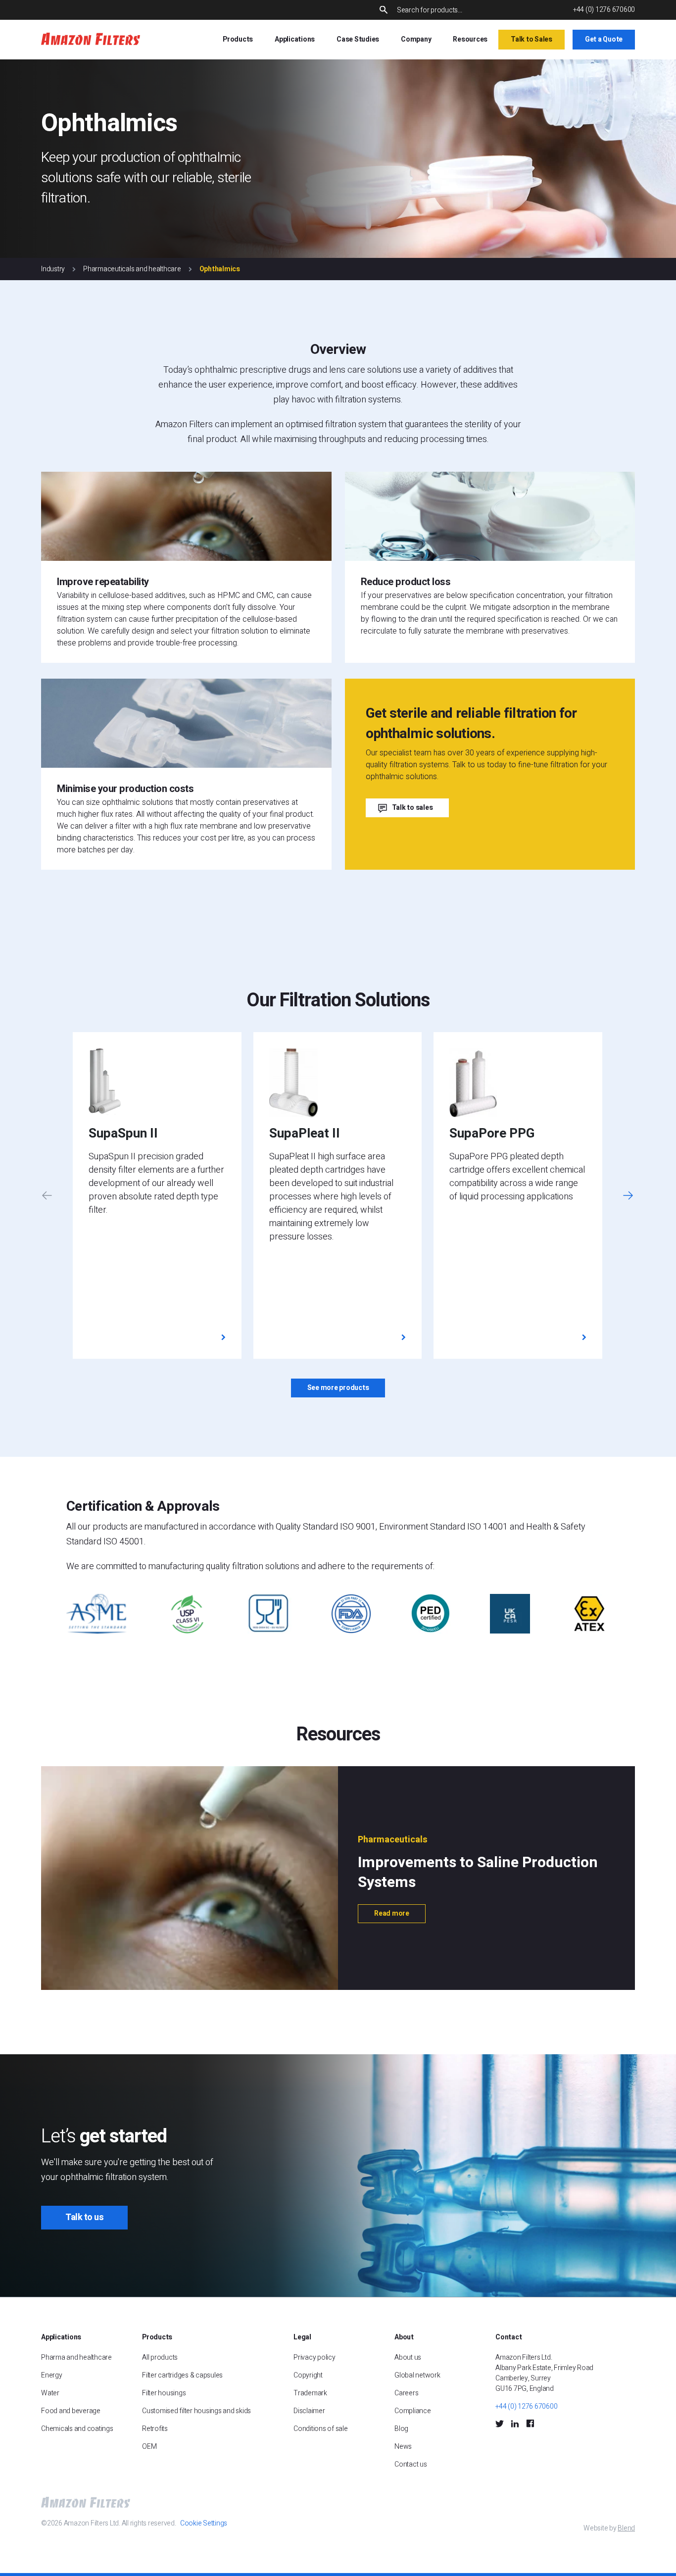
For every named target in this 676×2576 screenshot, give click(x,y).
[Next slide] (628, 1196)
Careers (406, 2393)
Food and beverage (71, 2411)
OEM (149, 2447)
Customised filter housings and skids (197, 2411)
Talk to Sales (531, 39)
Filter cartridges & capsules (182, 2375)
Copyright (308, 2375)
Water (50, 2393)
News (403, 2447)
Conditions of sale (321, 2429)
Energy (52, 2375)
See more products (338, 1388)
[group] (157, 1195)
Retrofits (155, 2429)
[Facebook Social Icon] (530, 2423)
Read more (392, 1913)
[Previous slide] (47, 1196)
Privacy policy (314, 2357)
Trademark (310, 2393)
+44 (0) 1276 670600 (604, 10)
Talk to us (84, 2217)
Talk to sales (412, 808)
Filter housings (164, 2393)
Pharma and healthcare (76, 2357)
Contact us (411, 2464)
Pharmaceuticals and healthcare (132, 269)
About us (408, 2357)
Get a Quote (604, 39)
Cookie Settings (204, 2523)
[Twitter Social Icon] (500, 2423)
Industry (53, 269)
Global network (417, 2375)
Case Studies (358, 39)
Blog (401, 2429)
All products (160, 2357)
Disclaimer (309, 2411)
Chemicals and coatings (77, 2429)
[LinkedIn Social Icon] (515, 2423)
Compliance (413, 2411)
